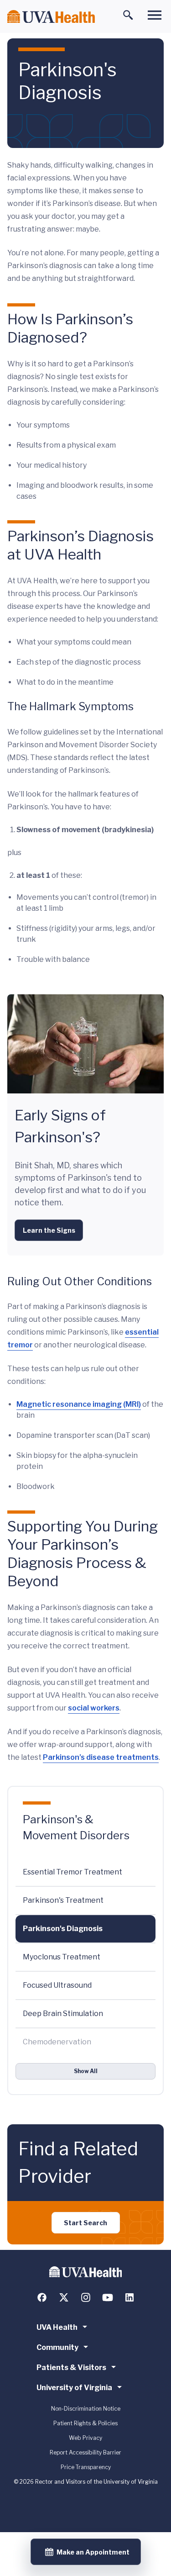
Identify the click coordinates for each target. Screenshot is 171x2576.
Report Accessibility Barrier (85, 2452)
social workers (94, 1708)
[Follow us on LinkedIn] (130, 2297)
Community (57, 2347)
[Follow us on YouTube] (108, 2297)
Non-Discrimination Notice (86, 2409)
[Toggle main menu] (155, 15)
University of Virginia (74, 2388)
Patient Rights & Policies (85, 2423)
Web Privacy (85, 2438)
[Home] (51, 17)
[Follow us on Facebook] (42, 2297)
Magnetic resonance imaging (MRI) (79, 1404)
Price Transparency (86, 2467)
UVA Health (57, 2327)
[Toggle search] (128, 15)
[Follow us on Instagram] (86, 2297)
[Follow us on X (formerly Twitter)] (64, 2297)
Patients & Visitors (71, 2367)
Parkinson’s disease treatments (101, 1757)
